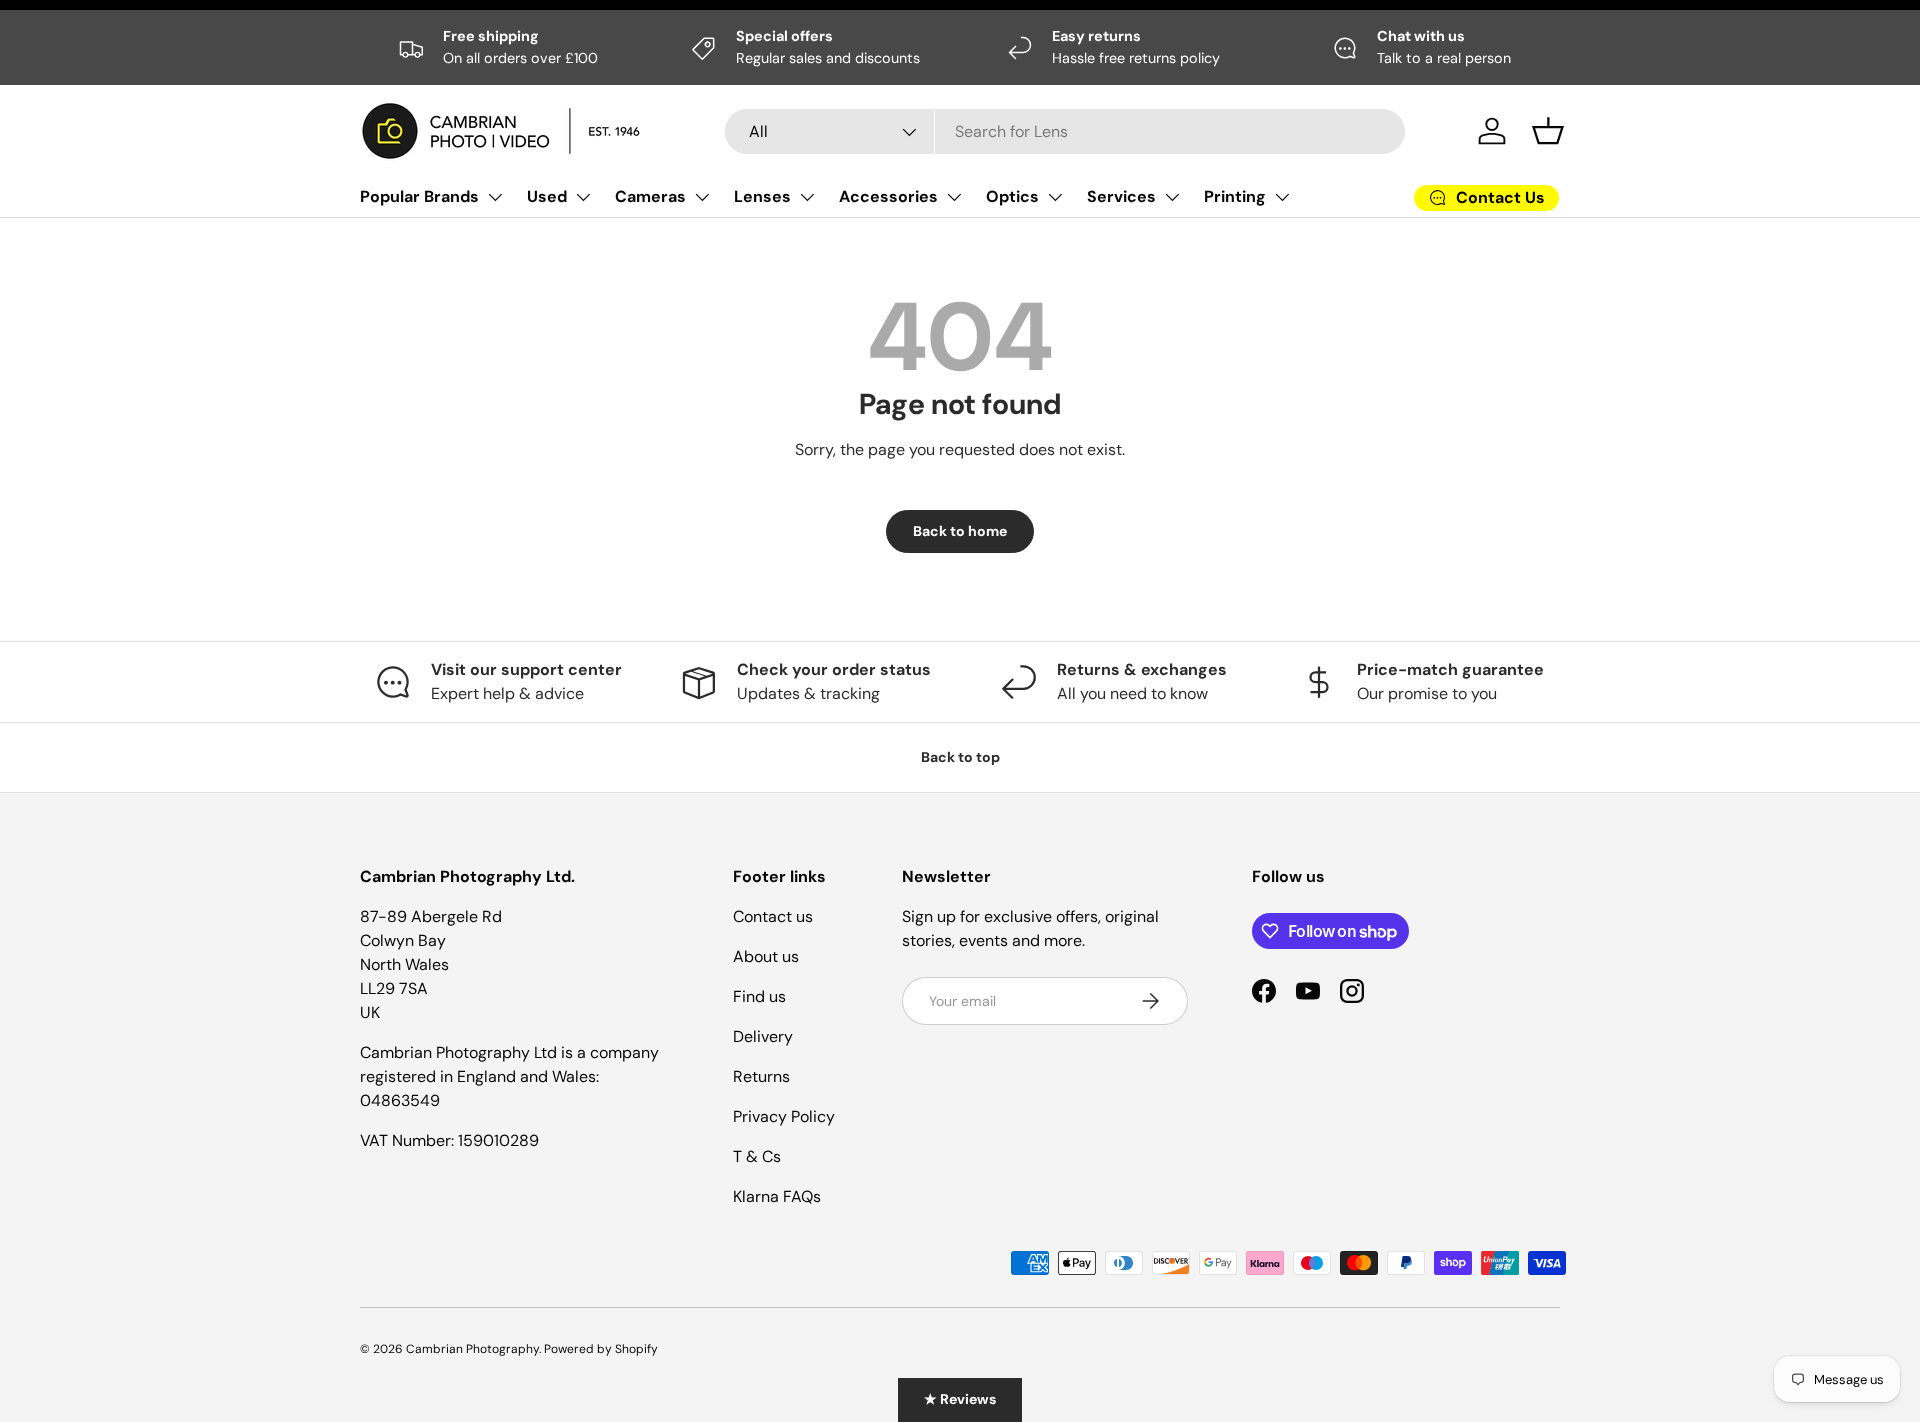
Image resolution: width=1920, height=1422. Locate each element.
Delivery (763, 1036)
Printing (1235, 196)
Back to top (960, 757)
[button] (1548, 131)
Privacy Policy (784, 1116)
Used (547, 196)
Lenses (762, 196)
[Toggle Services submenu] (1172, 197)
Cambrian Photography (472, 1349)
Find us (759, 996)
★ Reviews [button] (960, 1399)
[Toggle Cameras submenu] (702, 197)
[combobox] (1065, 131)
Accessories (888, 196)
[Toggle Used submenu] (583, 197)
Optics (1012, 196)
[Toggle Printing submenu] (1282, 197)
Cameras (650, 196)
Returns (761, 1076)
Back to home (960, 531)
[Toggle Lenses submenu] (807, 197)
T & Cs (757, 1156)
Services (1121, 196)
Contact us (773, 916)
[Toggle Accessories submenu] (954, 197)
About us (766, 956)
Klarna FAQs (777, 1196)
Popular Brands (419, 196)
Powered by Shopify (601, 1349)
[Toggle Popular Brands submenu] (495, 197)
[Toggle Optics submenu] (1055, 197)
